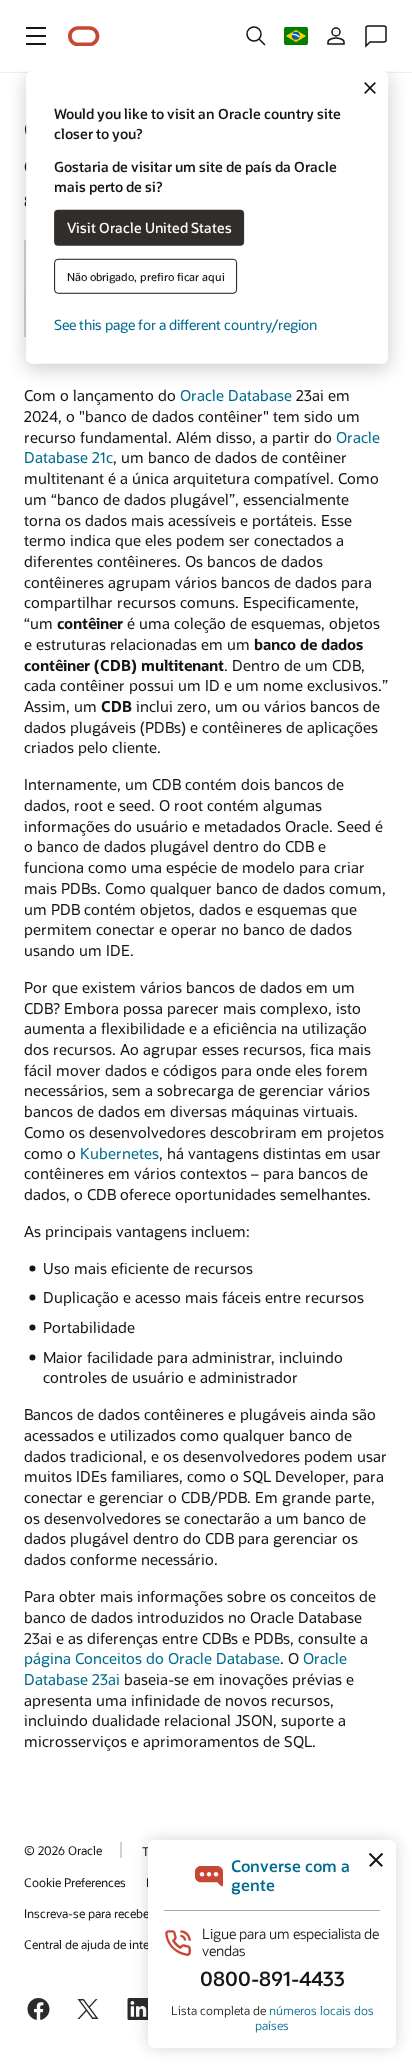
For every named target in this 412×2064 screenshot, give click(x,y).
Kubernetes (119, 1153)
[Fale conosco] (376, 36)
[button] (36, 36)
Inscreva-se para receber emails (107, 1913)
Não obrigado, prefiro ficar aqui (146, 275)
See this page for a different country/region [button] (185, 323)
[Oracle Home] (84, 36)
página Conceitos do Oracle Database (152, 1658)
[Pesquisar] (256, 36)
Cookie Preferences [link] (75, 1882)
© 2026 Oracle (63, 1850)
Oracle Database (236, 395)
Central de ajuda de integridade (106, 1944)
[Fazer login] (336, 36)
